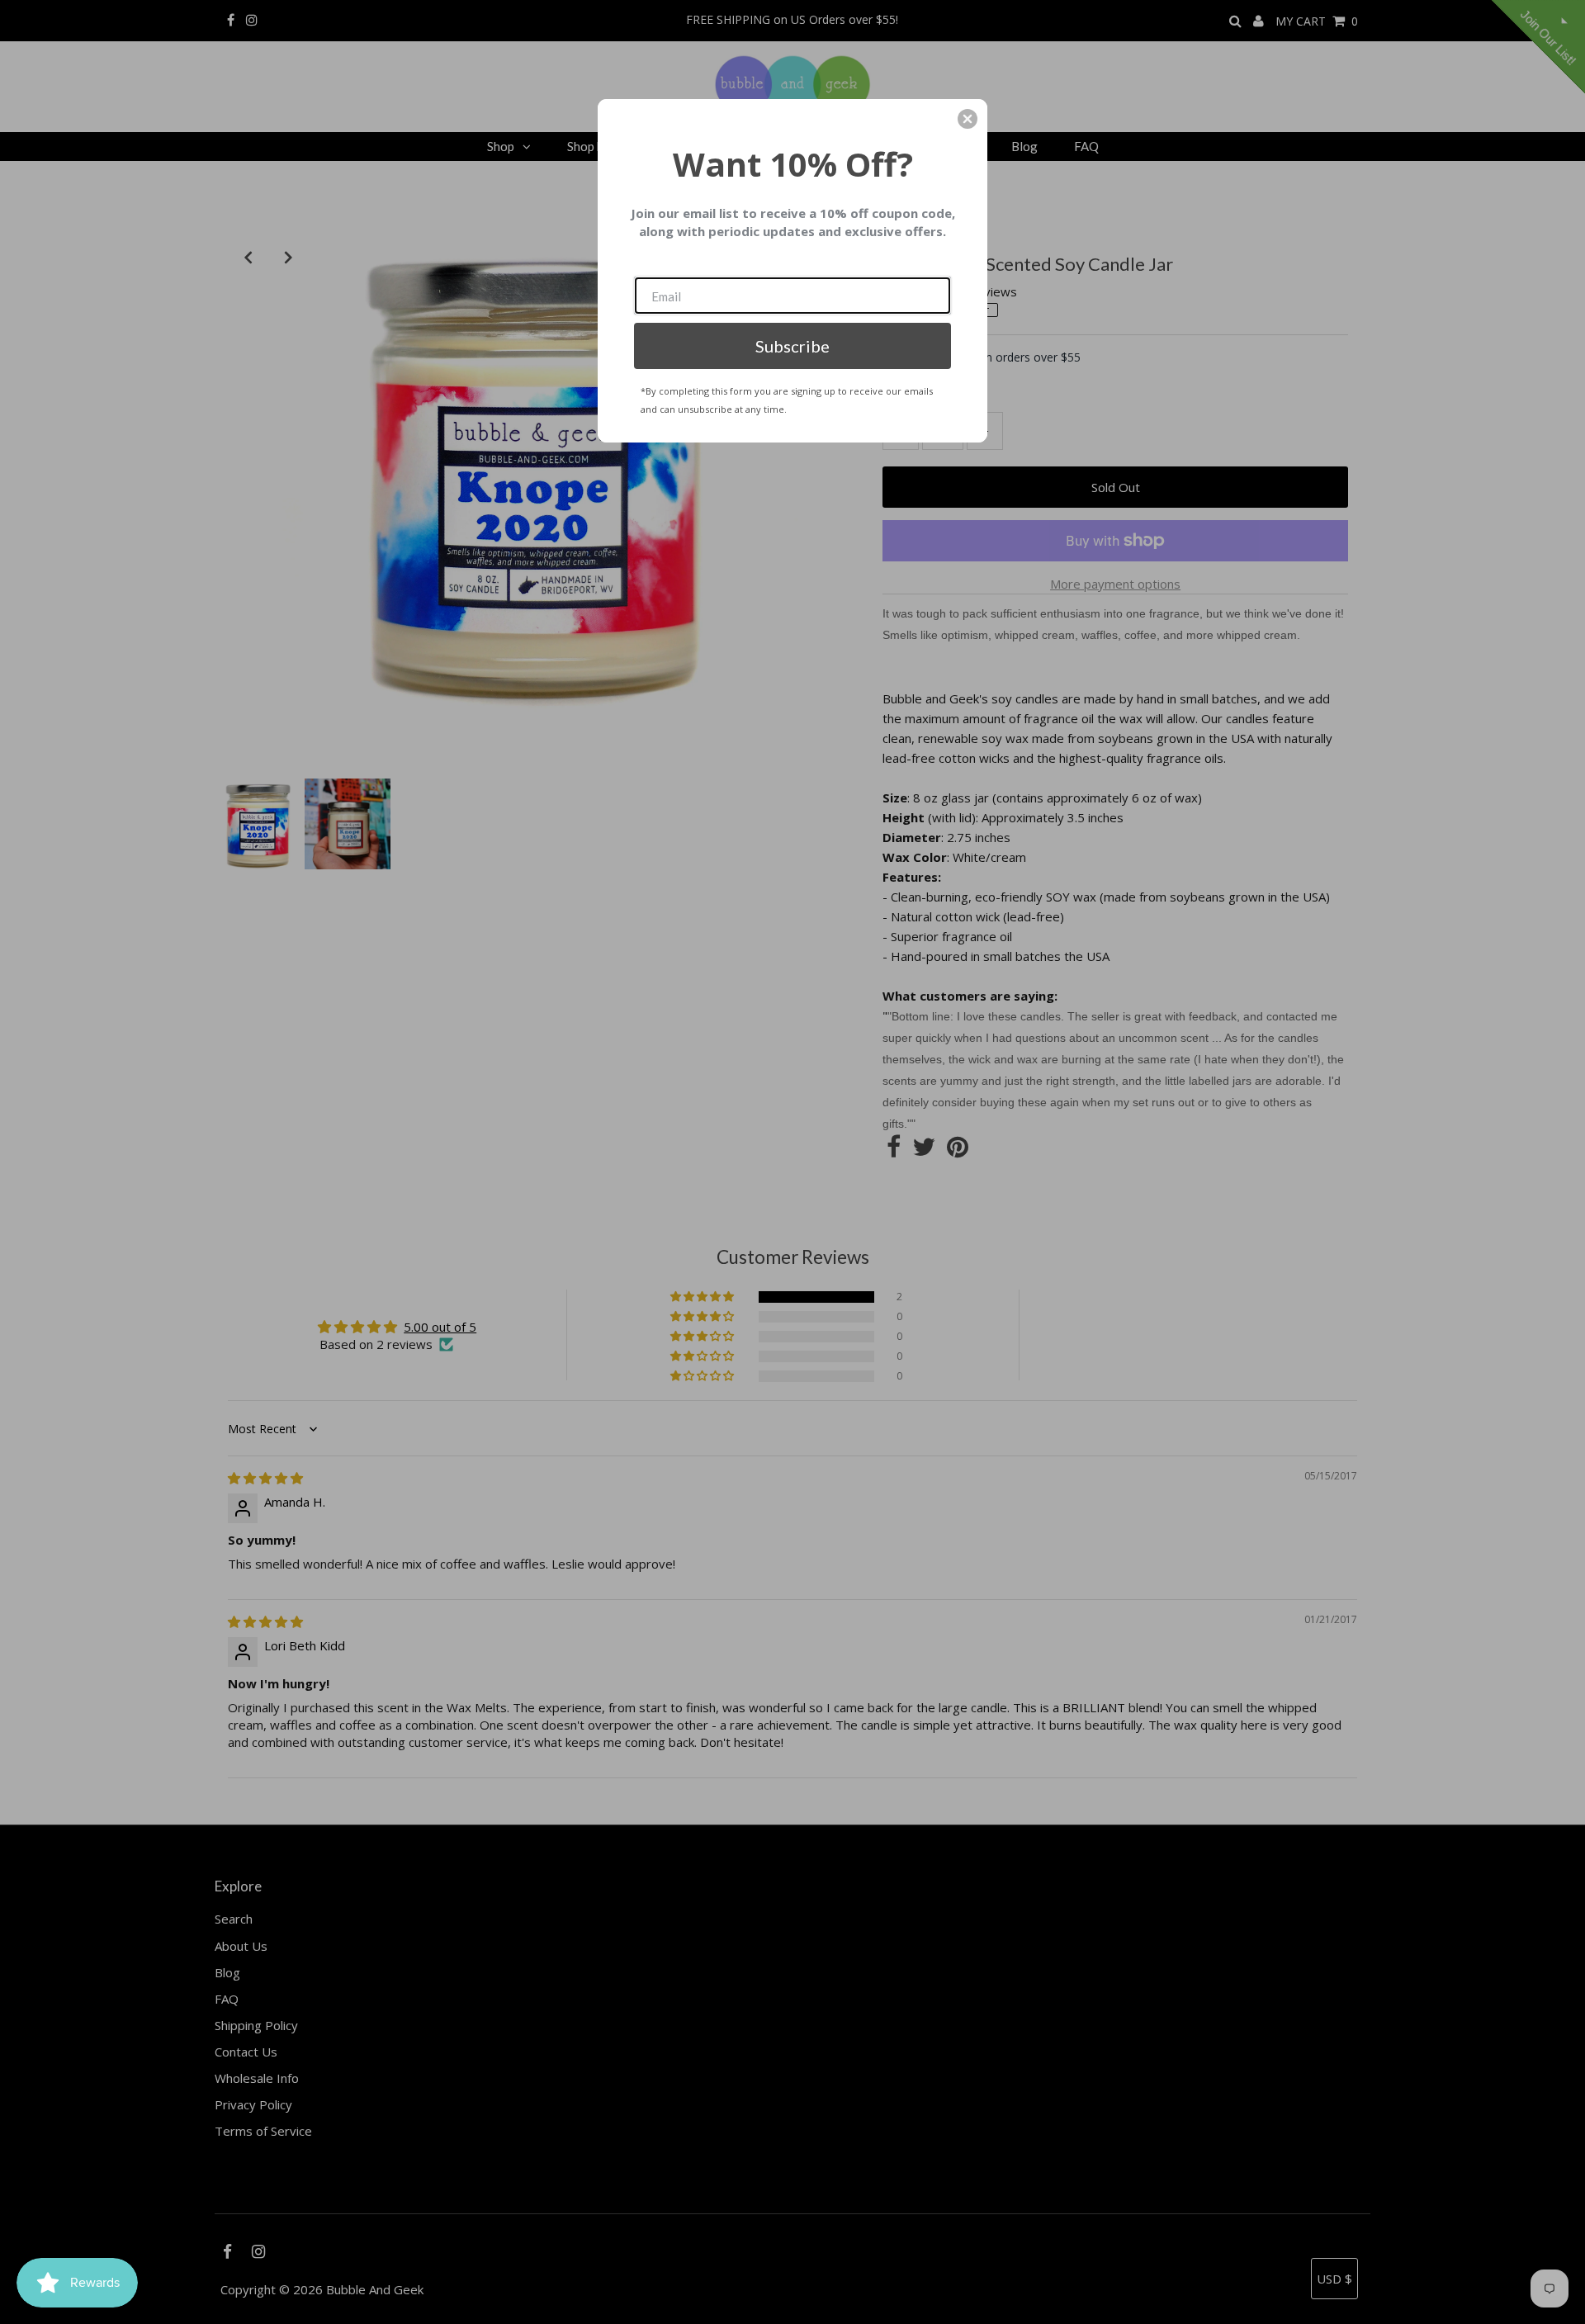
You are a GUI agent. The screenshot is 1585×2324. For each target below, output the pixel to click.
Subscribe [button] (792, 346)
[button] (968, 119)
